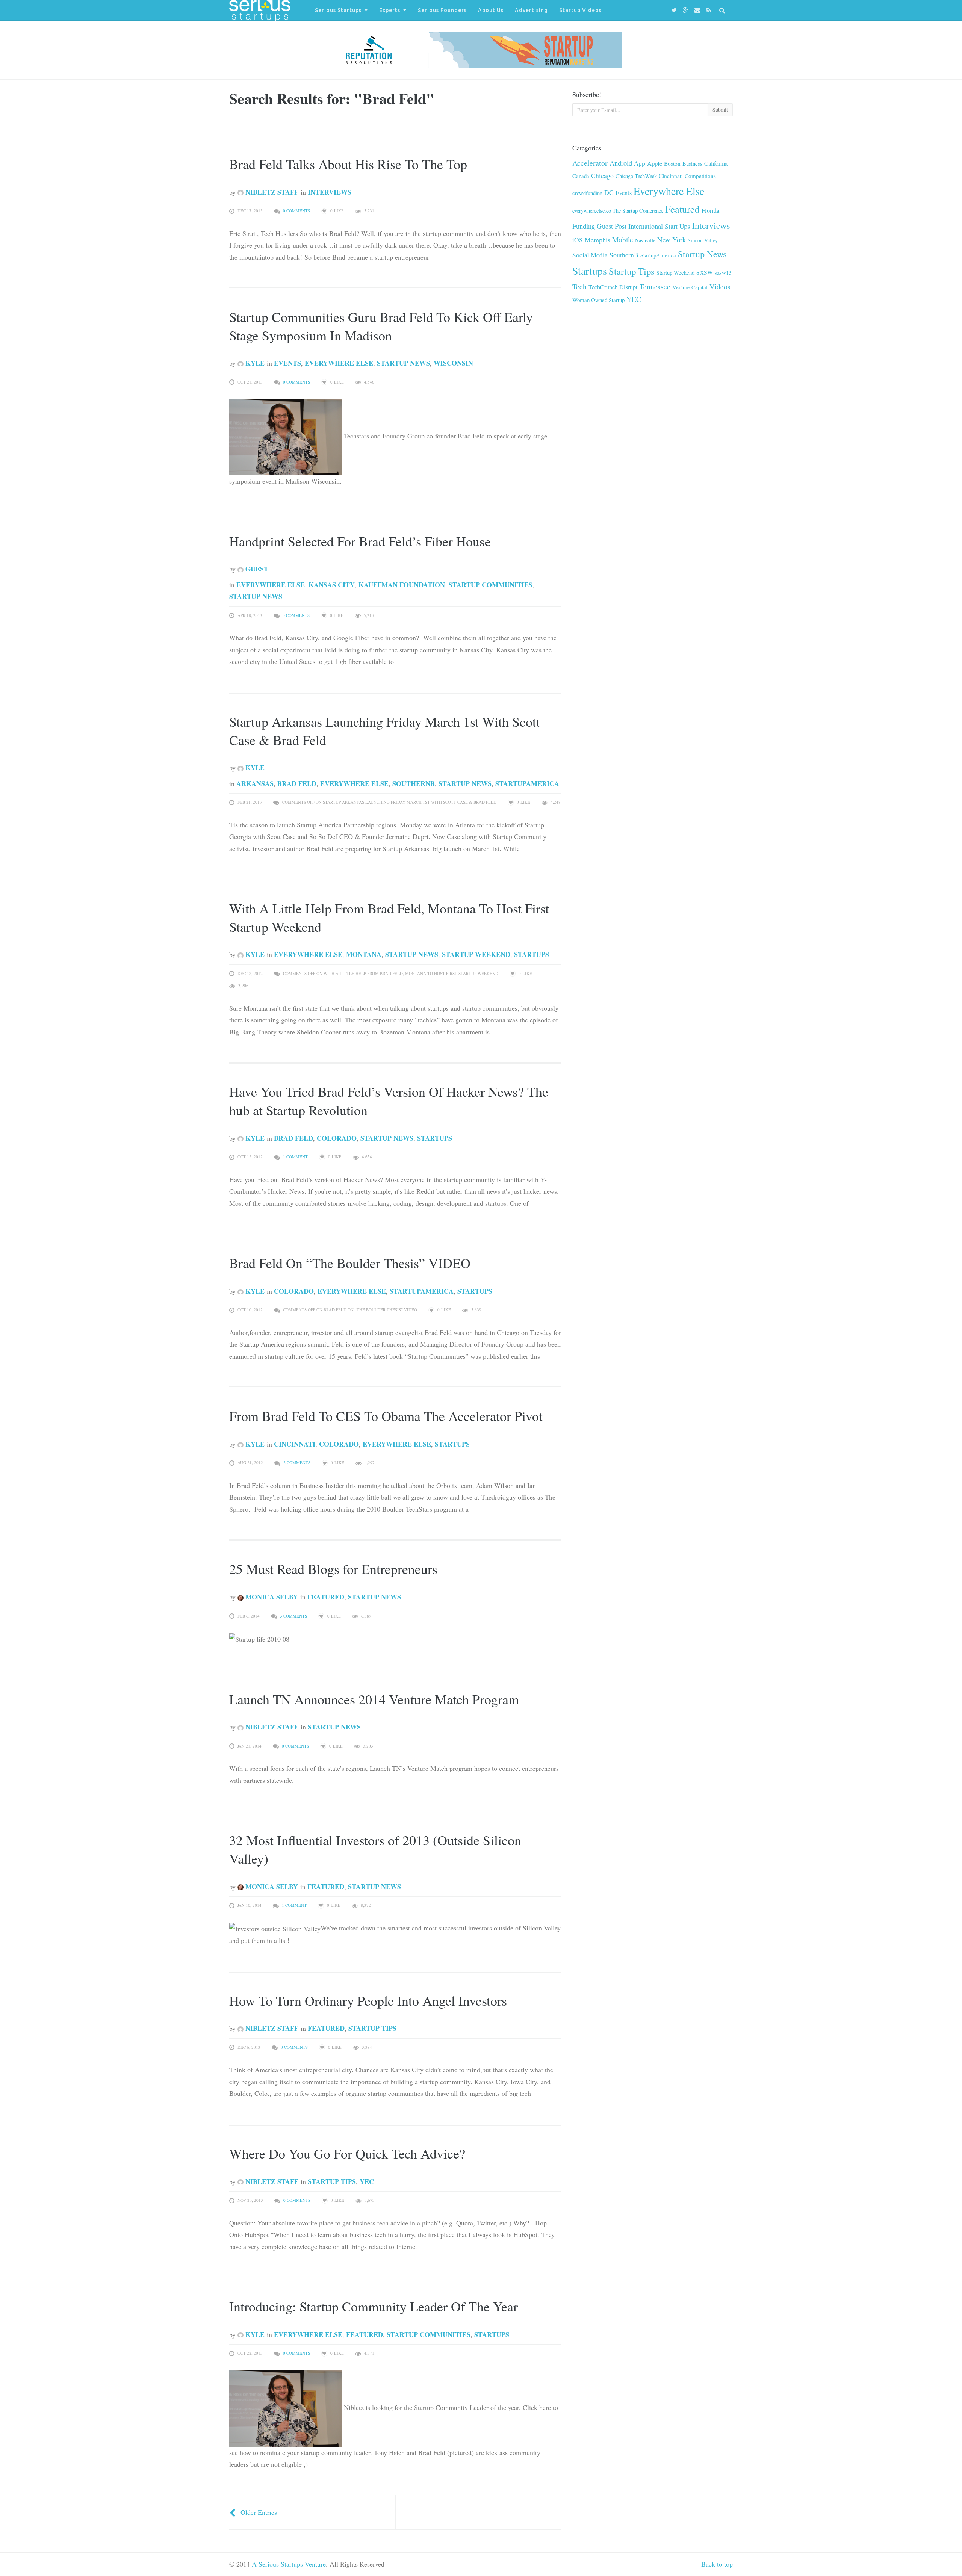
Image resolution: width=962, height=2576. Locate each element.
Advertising (531, 10)
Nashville (645, 240)
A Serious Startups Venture (289, 2564)
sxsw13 (723, 272)
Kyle (254, 363)
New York (672, 240)
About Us (491, 10)
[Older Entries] (233, 2512)
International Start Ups (659, 226)
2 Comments (297, 1463)
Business (692, 163)
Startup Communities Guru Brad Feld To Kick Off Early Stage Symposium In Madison (381, 326)
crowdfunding (587, 193)
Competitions (700, 176)
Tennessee (655, 286)
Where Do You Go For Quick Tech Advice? (347, 2153)
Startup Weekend (476, 954)
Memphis (597, 240)
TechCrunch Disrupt (613, 287)
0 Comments (296, 211)
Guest (256, 569)
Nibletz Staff (271, 192)
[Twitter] (675, 10)
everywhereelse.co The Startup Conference (618, 211)
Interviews (330, 192)
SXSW (705, 272)
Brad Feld (297, 783)
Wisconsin (453, 363)
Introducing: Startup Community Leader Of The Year (374, 2306)
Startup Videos (580, 10)
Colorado (337, 1138)
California (716, 163)
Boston (672, 163)
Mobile (623, 240)
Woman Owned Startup (598, 300)
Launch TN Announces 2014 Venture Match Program (374, 1699)
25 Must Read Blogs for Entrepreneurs (333, 1569)
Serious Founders (442, 10)
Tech (579, 286)
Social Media (590, 255)
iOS (578, 240)
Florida (710, 210)
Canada (581, 176)
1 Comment (295, 1157)
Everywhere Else (339, 363)
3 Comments (293, 1616)
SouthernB (414, 783)
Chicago (602, 176)
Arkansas (255, 783)
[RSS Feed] (710, 10)
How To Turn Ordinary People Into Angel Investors (368, 2000)
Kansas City (332, 585)
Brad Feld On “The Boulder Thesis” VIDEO (350, 1263)
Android (621, 163)
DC (609, 192)
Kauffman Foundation (402, 585)
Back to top (717, 2564)
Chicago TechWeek (636, 176)
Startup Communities (491, 585)
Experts (390, 10)
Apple (655, 163)
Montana (364, 954)
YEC (367, 2181)
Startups (532, 954)
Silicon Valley (703, 240)
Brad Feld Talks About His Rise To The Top (348, 164)
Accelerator (590, 163)
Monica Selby (271, 1597)
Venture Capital (690, 287)
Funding (584, 226)
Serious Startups (338, 10)
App (640, 163)
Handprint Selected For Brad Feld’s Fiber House (360, 541)
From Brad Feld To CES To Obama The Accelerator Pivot (386, 1416)
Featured (326, 1597)
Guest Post (612, 226)
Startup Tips (372, 2028)
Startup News (403, 363)
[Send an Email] (699, 10)
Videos (720, 286)
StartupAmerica (527, 783)
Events (287, 363)
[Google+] (687, 10)
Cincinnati (295, 1444)
